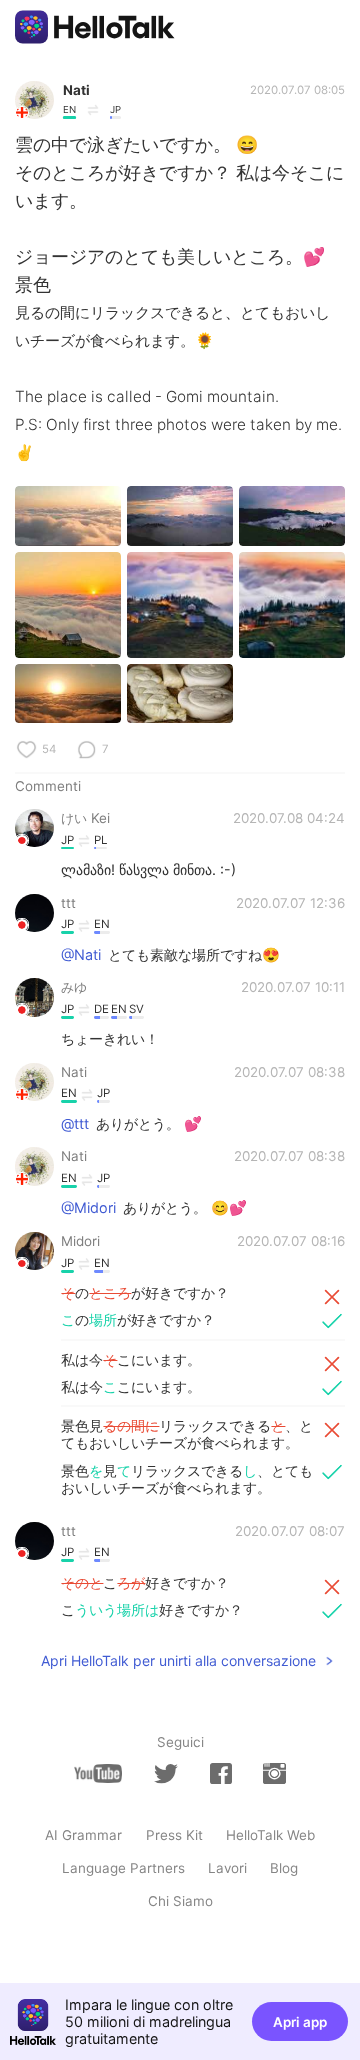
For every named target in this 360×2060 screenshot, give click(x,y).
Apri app (300, 2022)
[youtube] (98, 1773)
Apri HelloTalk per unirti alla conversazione (178, 1660)
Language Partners (123, 1868)
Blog (284, 1868)
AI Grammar (83, 1835)
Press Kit (174, 1835)
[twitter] (166, 1774)
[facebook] (221, 1773)
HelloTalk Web (270, 1835)
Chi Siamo (180, 1901)
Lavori (227, 1868)
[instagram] (274, 1773)
